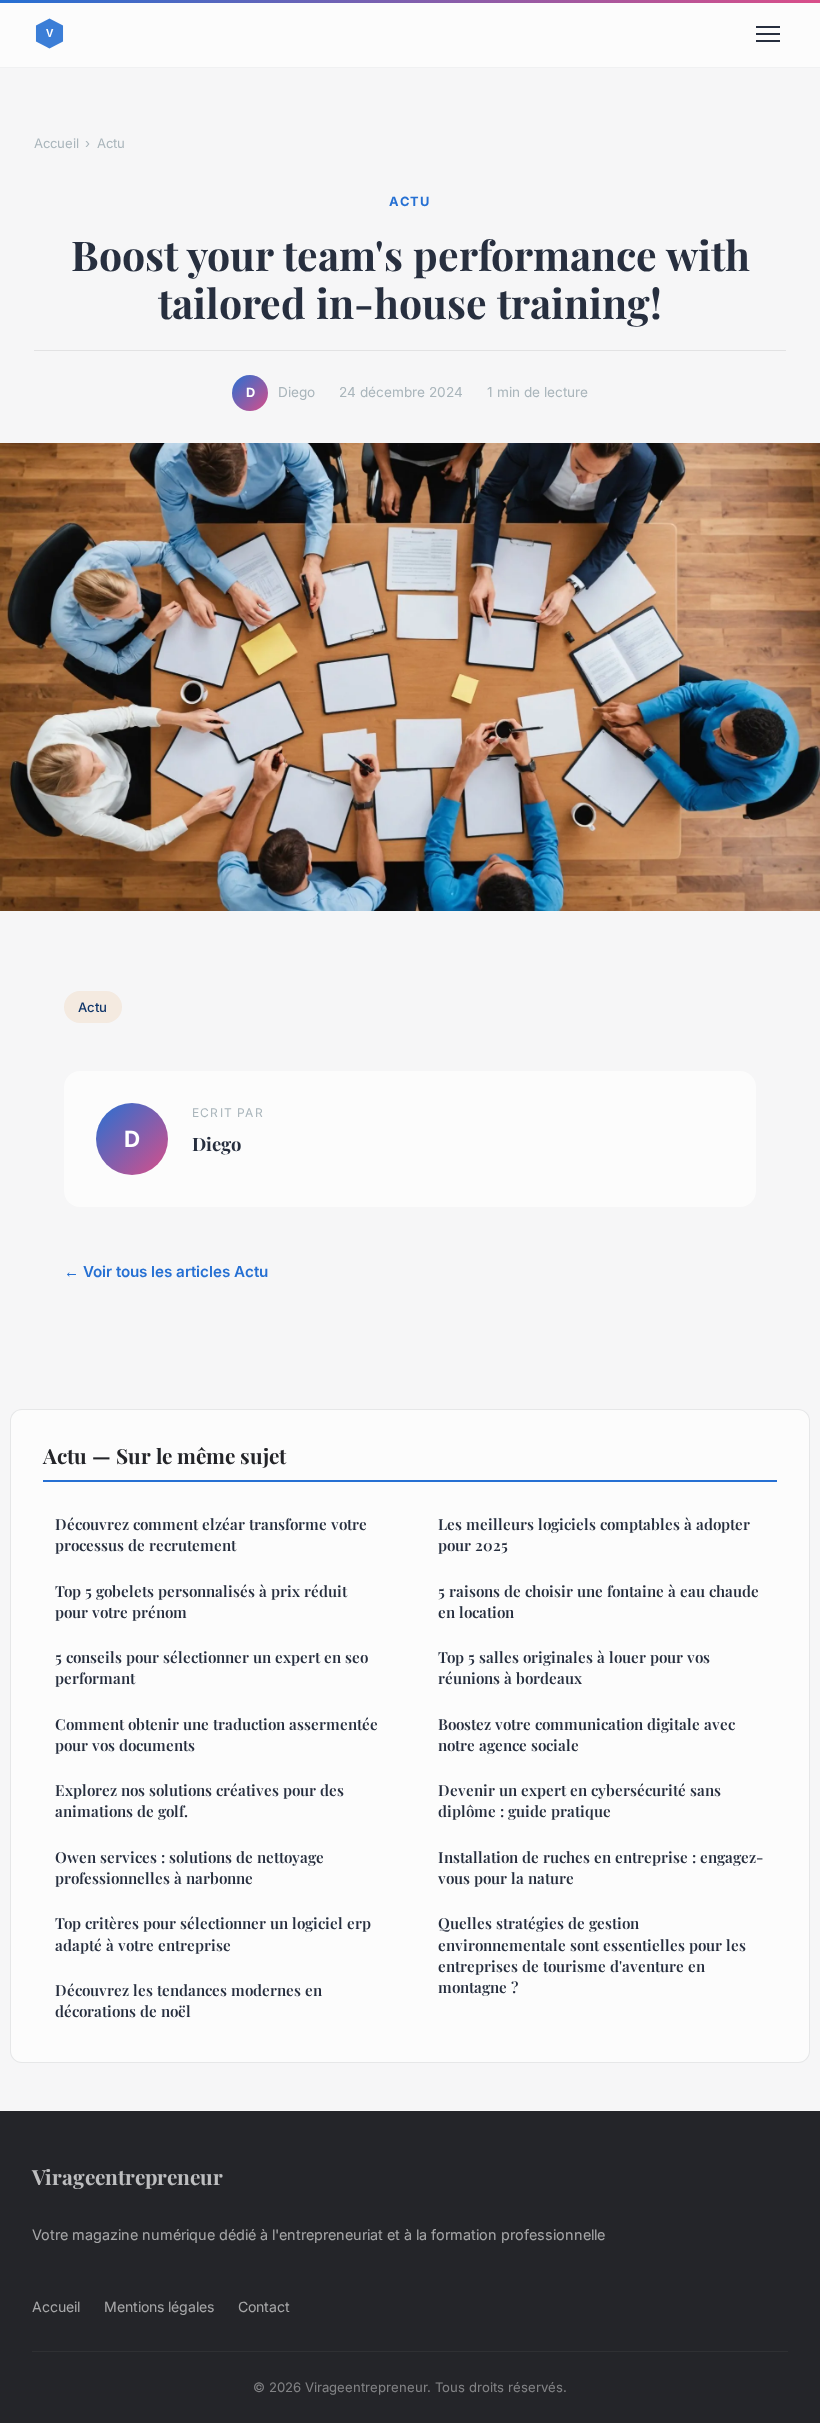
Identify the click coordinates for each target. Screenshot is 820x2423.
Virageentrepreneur (127, 2176)
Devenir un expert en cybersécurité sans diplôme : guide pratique (579, 1800)
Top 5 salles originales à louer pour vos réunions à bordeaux (574, 1667)
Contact (264, 2306)
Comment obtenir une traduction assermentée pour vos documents (216, 1734)
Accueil (56, 143)
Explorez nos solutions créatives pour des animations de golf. (199, 1800)
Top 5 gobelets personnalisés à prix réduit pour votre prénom (201, 1601)
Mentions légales (159, 2306)
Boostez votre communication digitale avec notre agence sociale (586, 1734)
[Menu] (768, 34)
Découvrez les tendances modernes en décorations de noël (188, 2000)
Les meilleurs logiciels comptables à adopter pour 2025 (594, 1534)
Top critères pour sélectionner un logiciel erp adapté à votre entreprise (213, 1933)
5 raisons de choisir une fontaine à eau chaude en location (598, 1601)
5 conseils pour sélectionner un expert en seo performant (211, 1667)
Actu (111, 143)
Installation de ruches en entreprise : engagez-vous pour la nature (600, 1867)
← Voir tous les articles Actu (166, 1271)
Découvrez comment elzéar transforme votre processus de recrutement (211, 1534)
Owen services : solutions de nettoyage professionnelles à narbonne (189, 1867)
